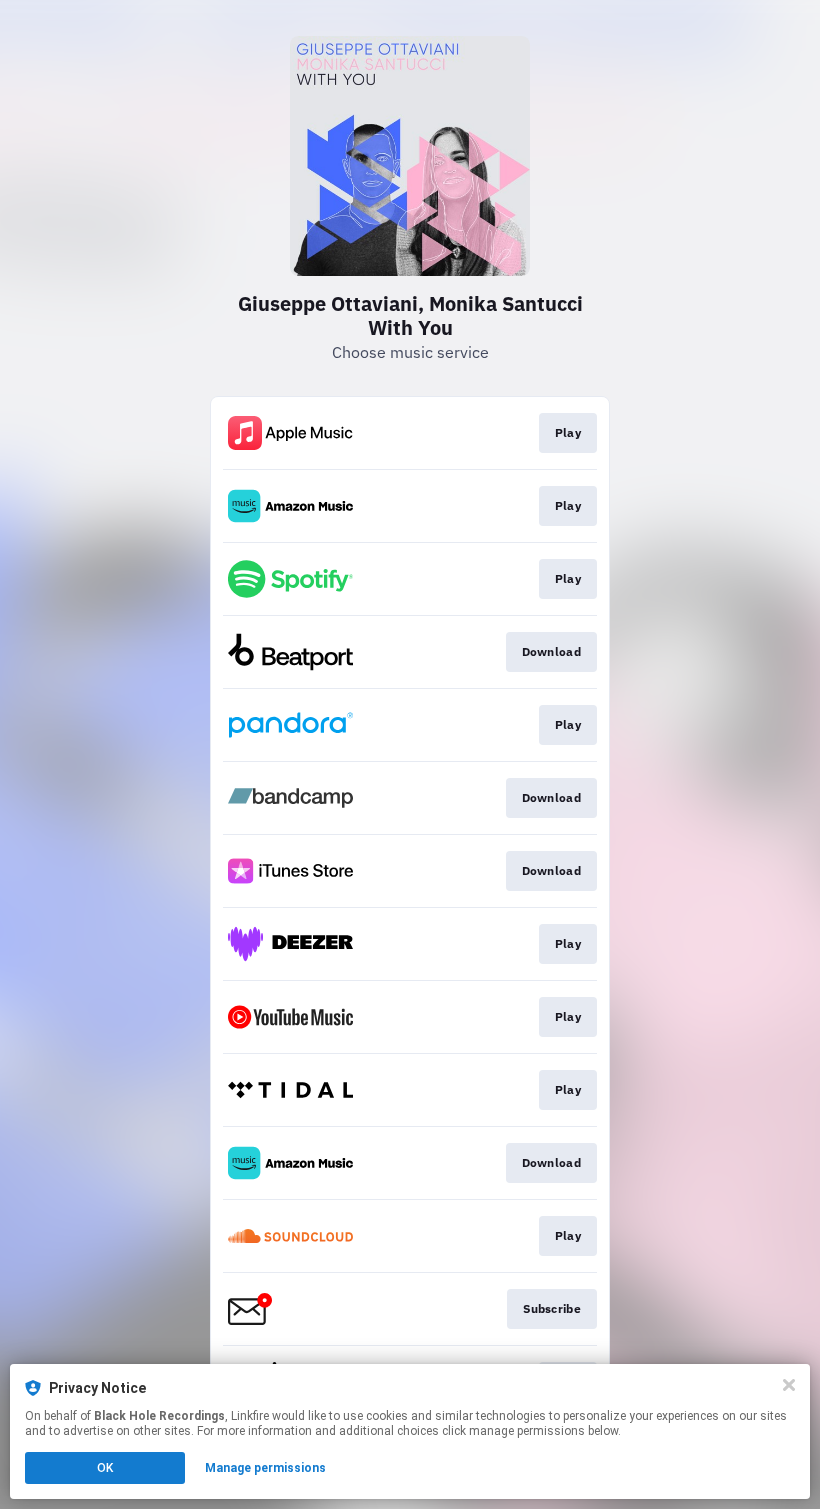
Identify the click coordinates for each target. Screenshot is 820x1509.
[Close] (789, 1385)
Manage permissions (265, 1468)
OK (105, 1468)
